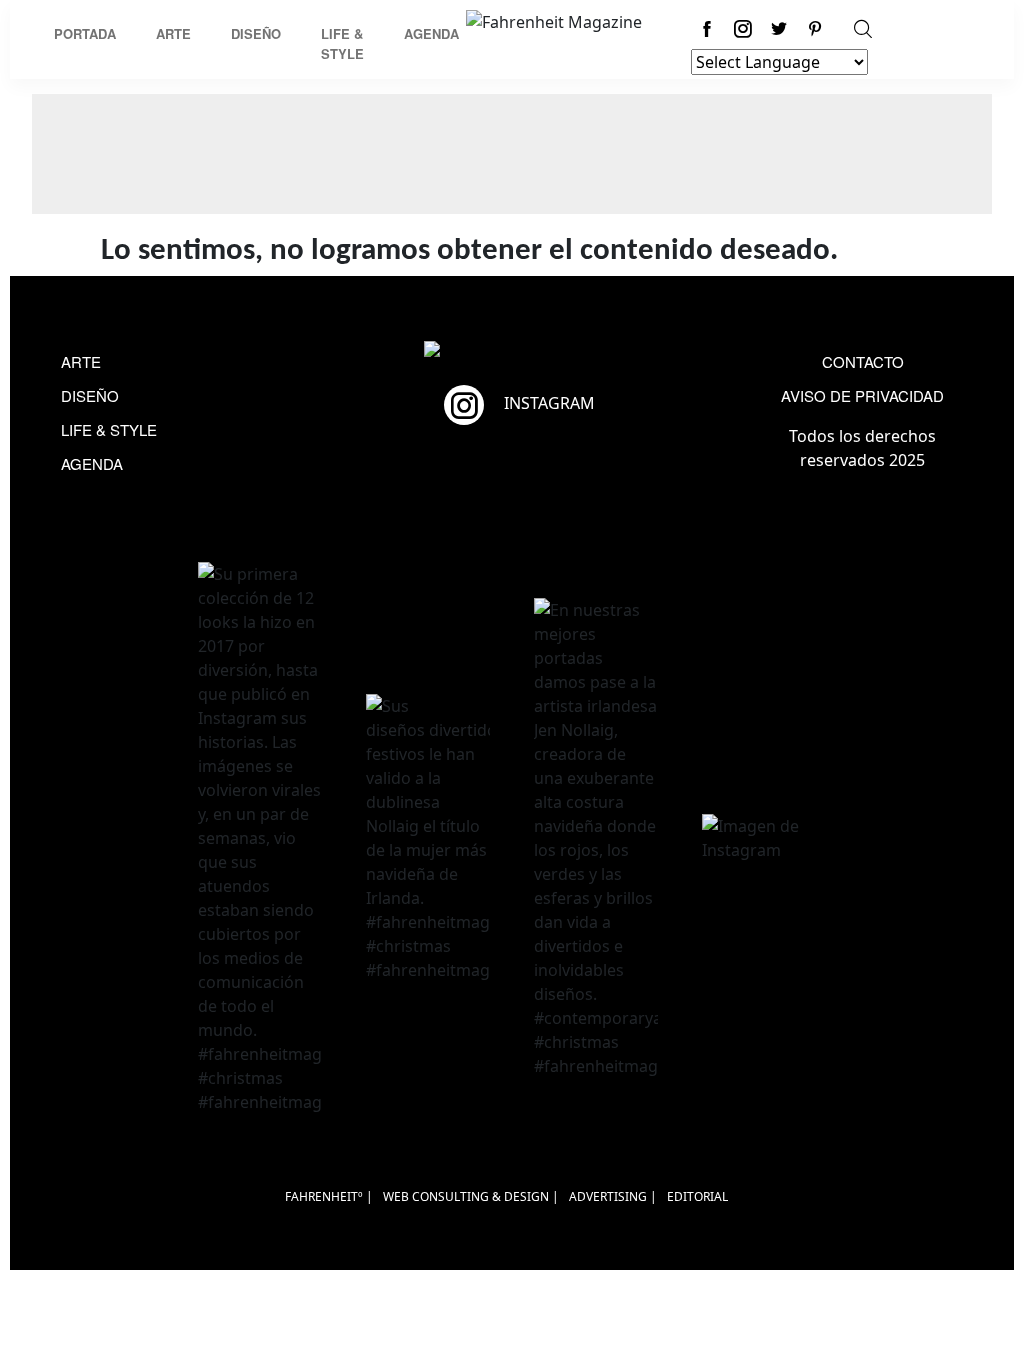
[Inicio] (554, 20)
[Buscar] (863, 28)
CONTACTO (863, 361)
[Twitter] (779, 28)
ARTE (81, 361)
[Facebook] (707, 28)
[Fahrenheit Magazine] (512, 352)
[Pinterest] (815, 28)
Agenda (431, 33)
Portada (85, 33)
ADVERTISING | (613, 1196)
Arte (173, 33)
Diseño (256, 33)
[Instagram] (743, 28)
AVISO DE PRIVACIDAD (862, 395)
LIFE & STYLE (109, 429)
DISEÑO (90, 395)
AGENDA (92, 463)
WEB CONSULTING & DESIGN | (471, 1196)
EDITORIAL (697, 1196)
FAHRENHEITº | (329, 1196)
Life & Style (342, 43)
